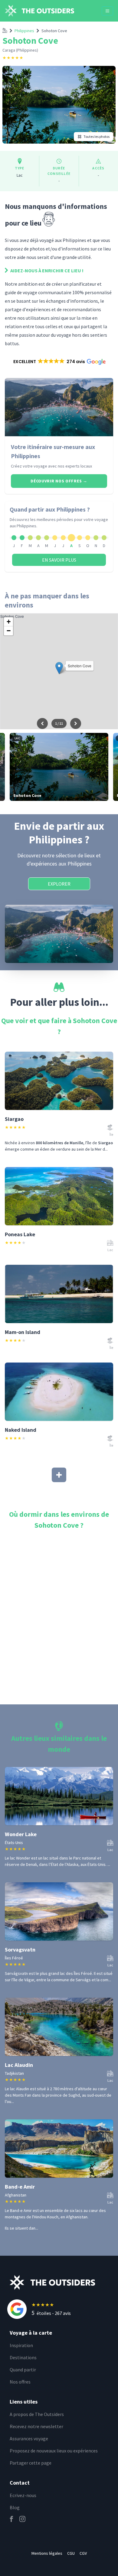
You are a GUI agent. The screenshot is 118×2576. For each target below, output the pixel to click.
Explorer (59, 884)
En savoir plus (59, 560)
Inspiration (21, 2345)
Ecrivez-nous (23, 2495)
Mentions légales (47, 2553)
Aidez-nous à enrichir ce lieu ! (46, 271)
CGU (71, 2553)
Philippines (24, 31)
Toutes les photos (97, 136)
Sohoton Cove (54, 31)
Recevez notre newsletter (36, 2426)
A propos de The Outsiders (37, 2414)
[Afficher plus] (59, 1475)
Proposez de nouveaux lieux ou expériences (54, 2451)
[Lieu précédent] (42, 723)
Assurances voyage (29, 2438)
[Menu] (107, 11)
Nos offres (20, 2382)
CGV (83, 2553)
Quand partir (23, 2370)
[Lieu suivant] (76, 723)
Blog (15, 2507)
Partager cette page (31, 2463)
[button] (59, 362)
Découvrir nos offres (59, 481)
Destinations (23, 2357)
